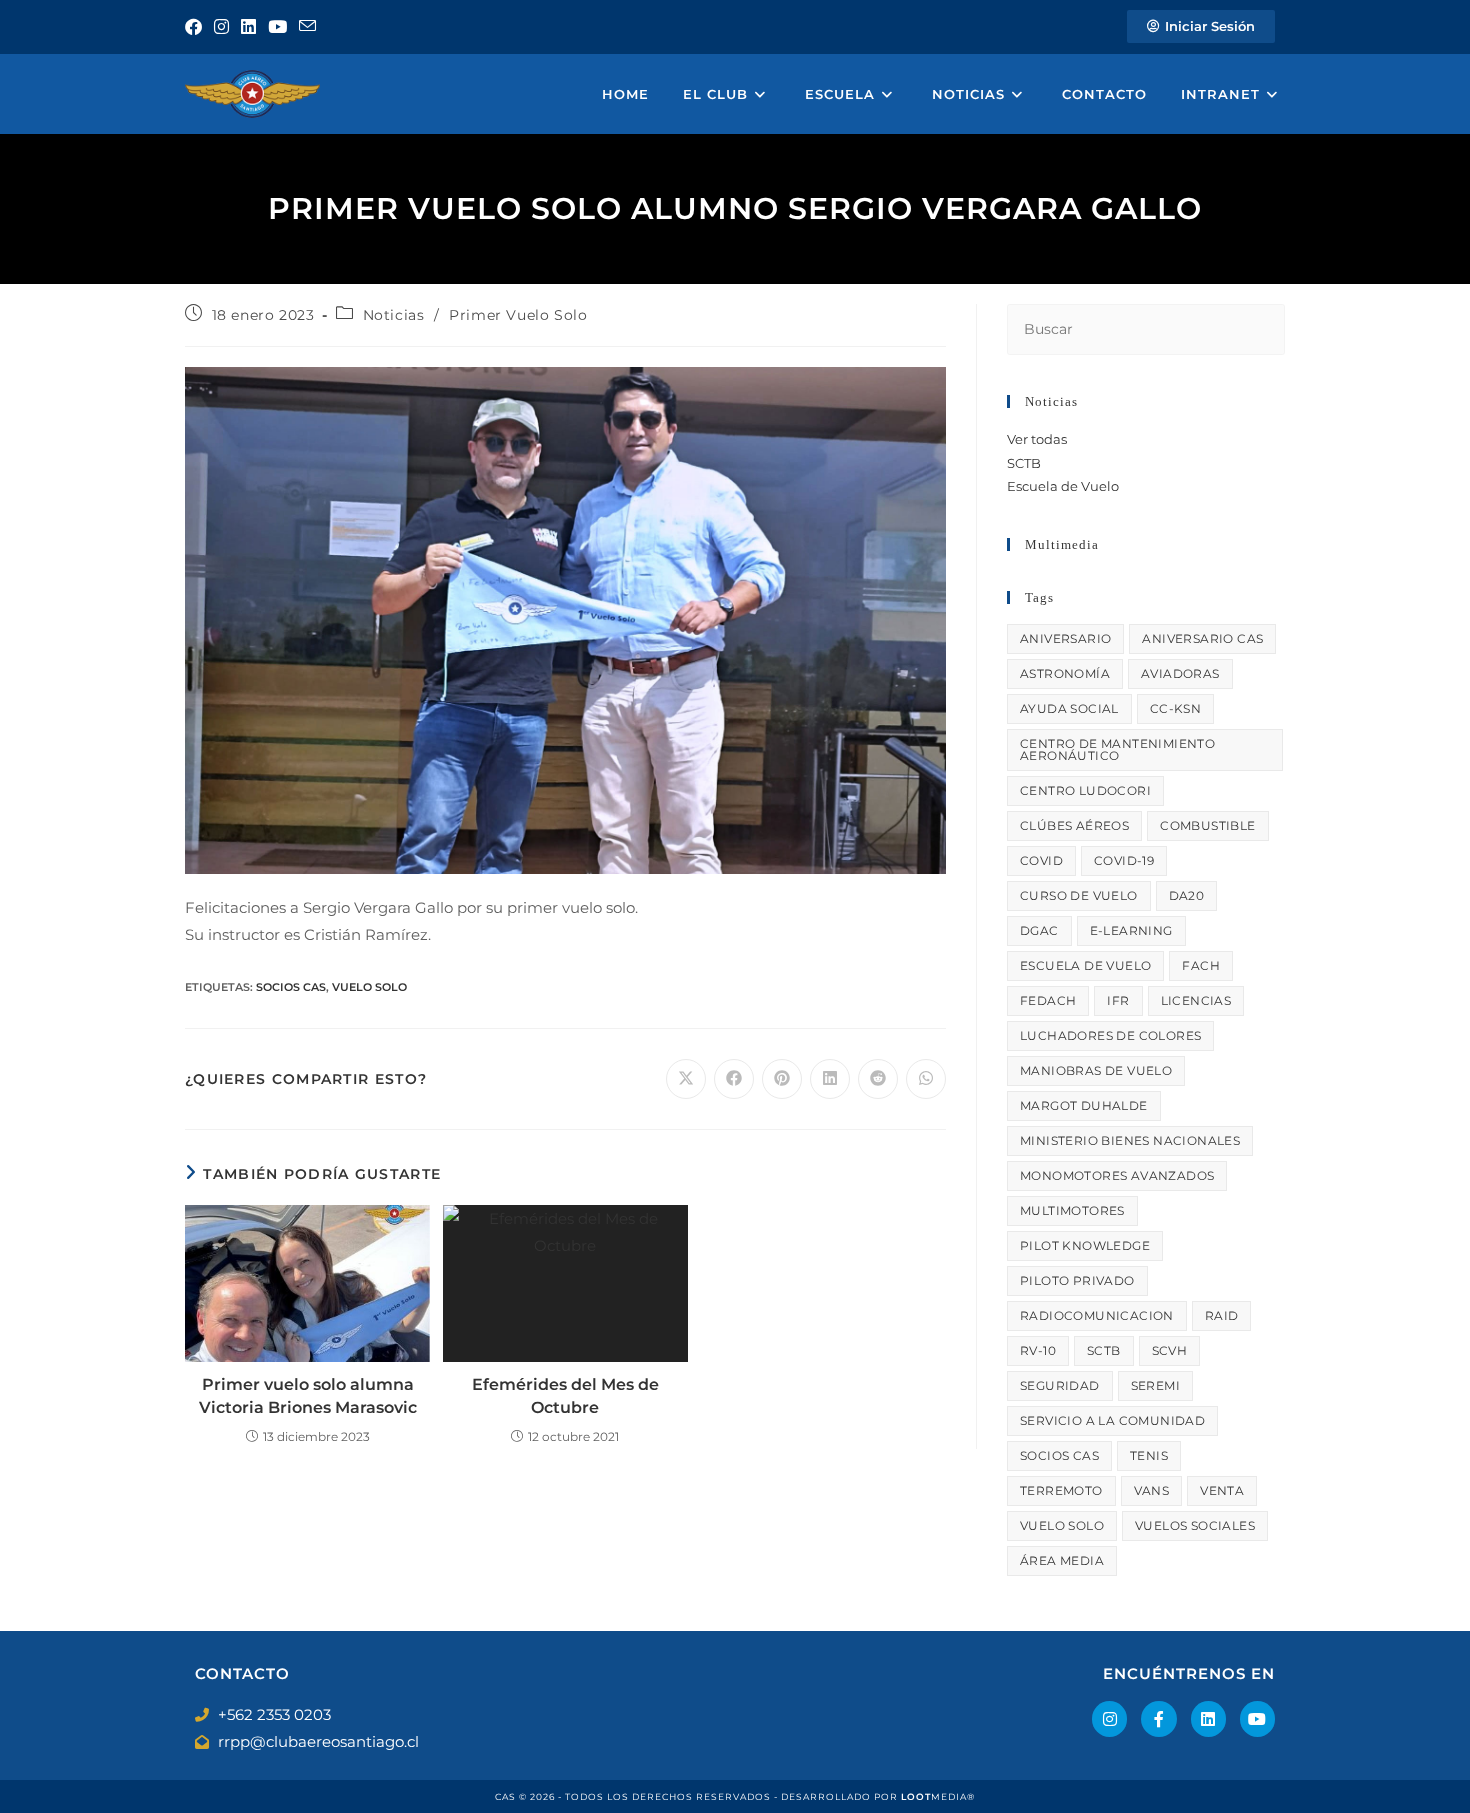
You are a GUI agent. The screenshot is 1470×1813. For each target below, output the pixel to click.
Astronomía (1065, 673)
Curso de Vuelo (1079, 895)
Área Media (1062, 1560)
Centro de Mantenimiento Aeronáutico (1117, 749)
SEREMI (1155, 1385)
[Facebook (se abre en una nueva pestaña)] (196, 27)
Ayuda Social (1069, 708)
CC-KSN (1175, 708)
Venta (1222, 1490)
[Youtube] (1257, 1718)
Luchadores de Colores (1110, 1035)
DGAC (1039, 930)
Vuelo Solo (369, 987)
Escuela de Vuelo (1063, 486)
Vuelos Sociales (1195, 1525)
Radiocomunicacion (1097, 1315)
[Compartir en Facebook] (734, 1079)
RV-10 (1038, 1350)
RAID (1222, 1315)
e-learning (1131, 930)
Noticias (394, 315)
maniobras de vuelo (1096, 1070)
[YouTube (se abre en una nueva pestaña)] (277, 27)
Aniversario (1065, 638)
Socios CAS (291, 987)
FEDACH (1048, 1000)
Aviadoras (1180, 673)
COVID (1041, 860)
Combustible (1207, 825)
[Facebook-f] (1158, 1718)
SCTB (1024, 463)
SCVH (1170, 1350)
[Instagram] (1109, 1718)
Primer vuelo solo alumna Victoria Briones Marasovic (308, 1395)
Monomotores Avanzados (1117, 1175)
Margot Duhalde (1084, 1105)
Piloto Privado (1077, 1280)
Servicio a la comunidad (1112, 1420)
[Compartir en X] (686, 1079)
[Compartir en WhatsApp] (926, 1079)
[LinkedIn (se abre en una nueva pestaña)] (248, 27)
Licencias (1196, 1000)
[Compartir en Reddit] (878, 1079)
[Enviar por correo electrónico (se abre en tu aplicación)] (307, 27)
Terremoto (1061, 1490)
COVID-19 (1124, 860)
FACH (1201, 965)
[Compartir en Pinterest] (782, 1079)
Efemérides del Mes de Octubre (565, 1395)
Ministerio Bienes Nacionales (1130, 1140)
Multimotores (1072, 1210)
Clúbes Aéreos (1074, 825)
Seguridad (1060, 1385)
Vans (1152, 1490)
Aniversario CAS (1202, 638)
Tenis (1149, 1455)
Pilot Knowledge (1085, 1245)
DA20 (1187, 895)
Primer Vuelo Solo (518, 315)
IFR (1118, 1000)
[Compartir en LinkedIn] (830, 1079)
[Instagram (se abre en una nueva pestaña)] (221, 27)
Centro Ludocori (1085, 790)
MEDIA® (938, 1796)
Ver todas (1037, 439)
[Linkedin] (1208, 1718)
